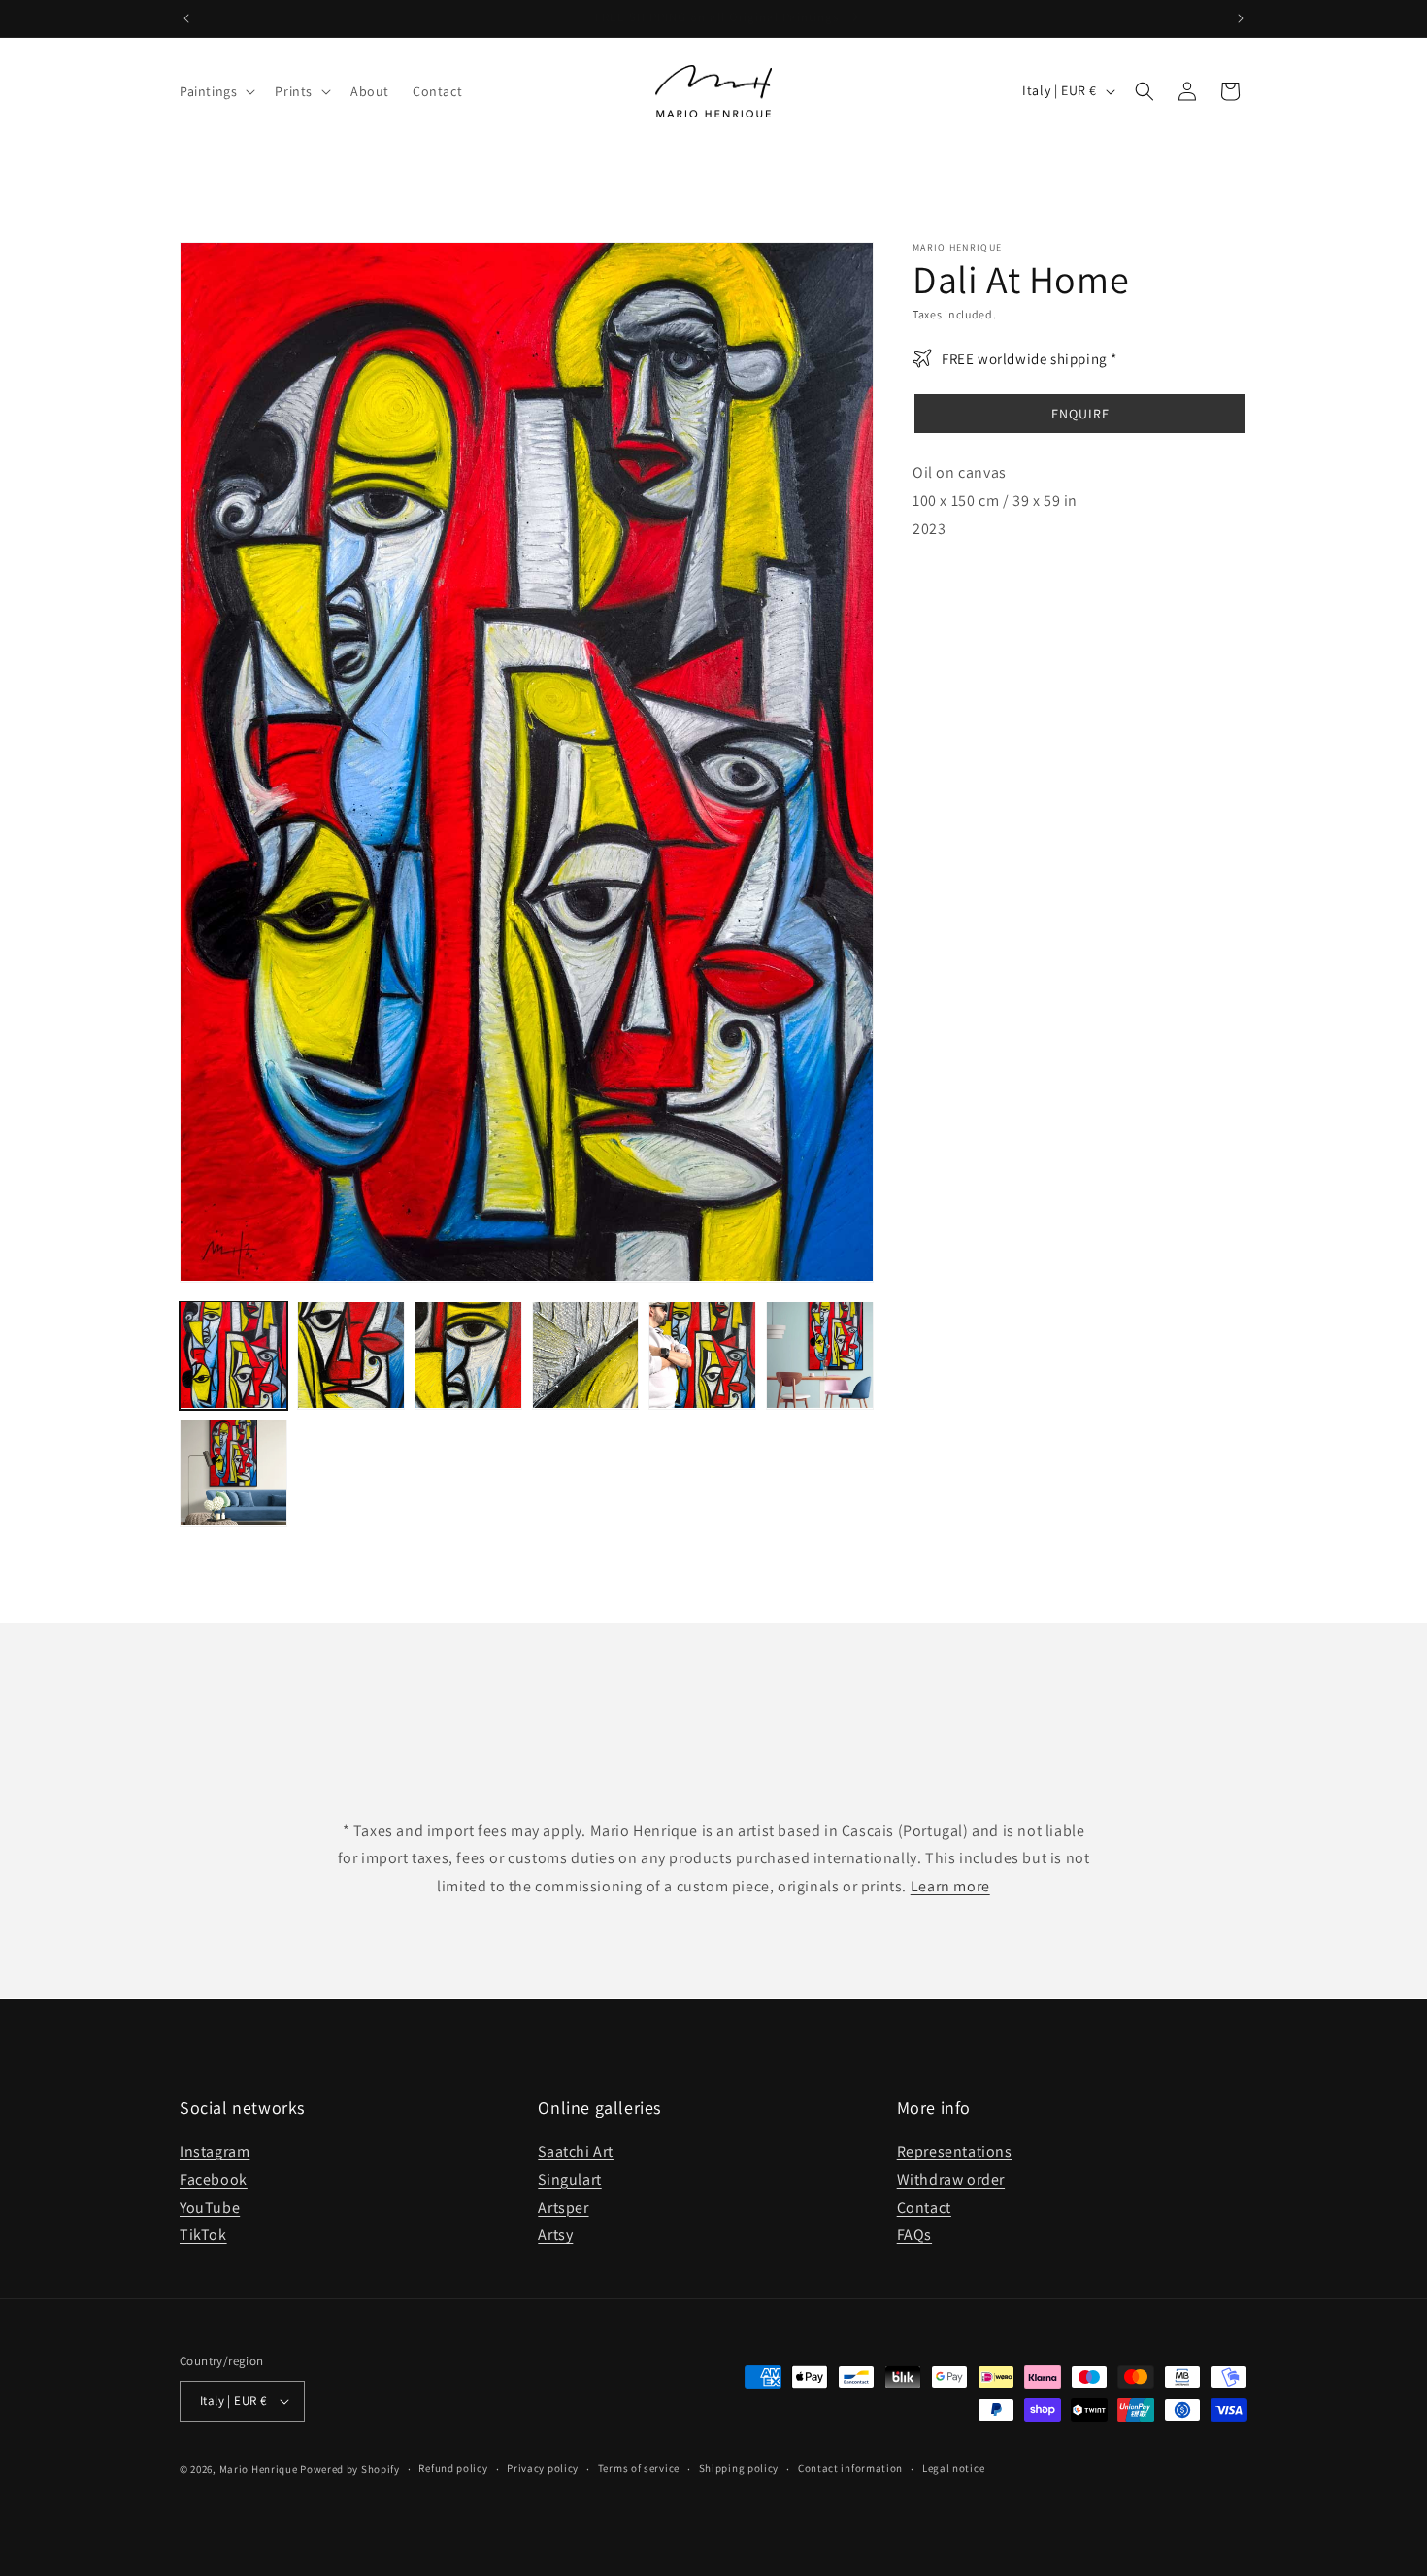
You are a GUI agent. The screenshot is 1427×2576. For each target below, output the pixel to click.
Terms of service (639, 2468)
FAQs (914, 2235)
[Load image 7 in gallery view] (233, 1472)
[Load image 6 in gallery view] (820, 1355)
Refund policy (453, 2468)
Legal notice (953, 2468)
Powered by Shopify (350, 2469)
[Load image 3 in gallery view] (468, 1355)
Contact (924, 2208)
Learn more (950, 1886)
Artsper (563, 2208)
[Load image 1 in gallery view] (233, 1355)
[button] (216, 91)
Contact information (850, 2468)
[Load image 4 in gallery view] (586, 1355)
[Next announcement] (1241, 18)
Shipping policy (739, 2468)
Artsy (555, 2235)
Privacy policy (543, 2468)
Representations (955, 2151)
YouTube (210, 2208)
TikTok (203, 2235)
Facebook (214, 2179)
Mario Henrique (259, 2469)
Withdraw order (951, 2179)
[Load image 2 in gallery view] (351, 1355)
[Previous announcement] (186, 18)
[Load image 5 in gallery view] (702, 1355)
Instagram (215, 2151)
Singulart (569, 2179)
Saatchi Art (576, 2151)
